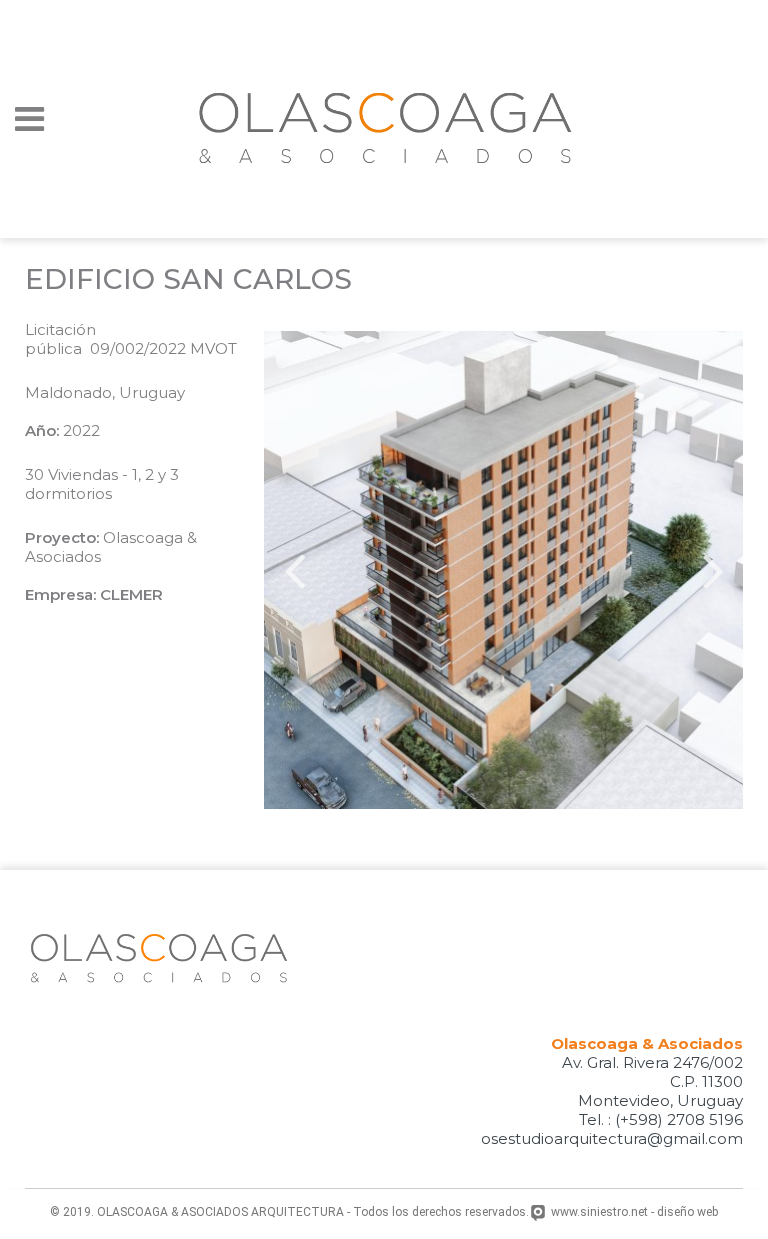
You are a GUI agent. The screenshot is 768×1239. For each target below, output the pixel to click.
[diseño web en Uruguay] (540, 1214)
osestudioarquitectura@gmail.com (612, 1138)
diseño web (687, 1212)
